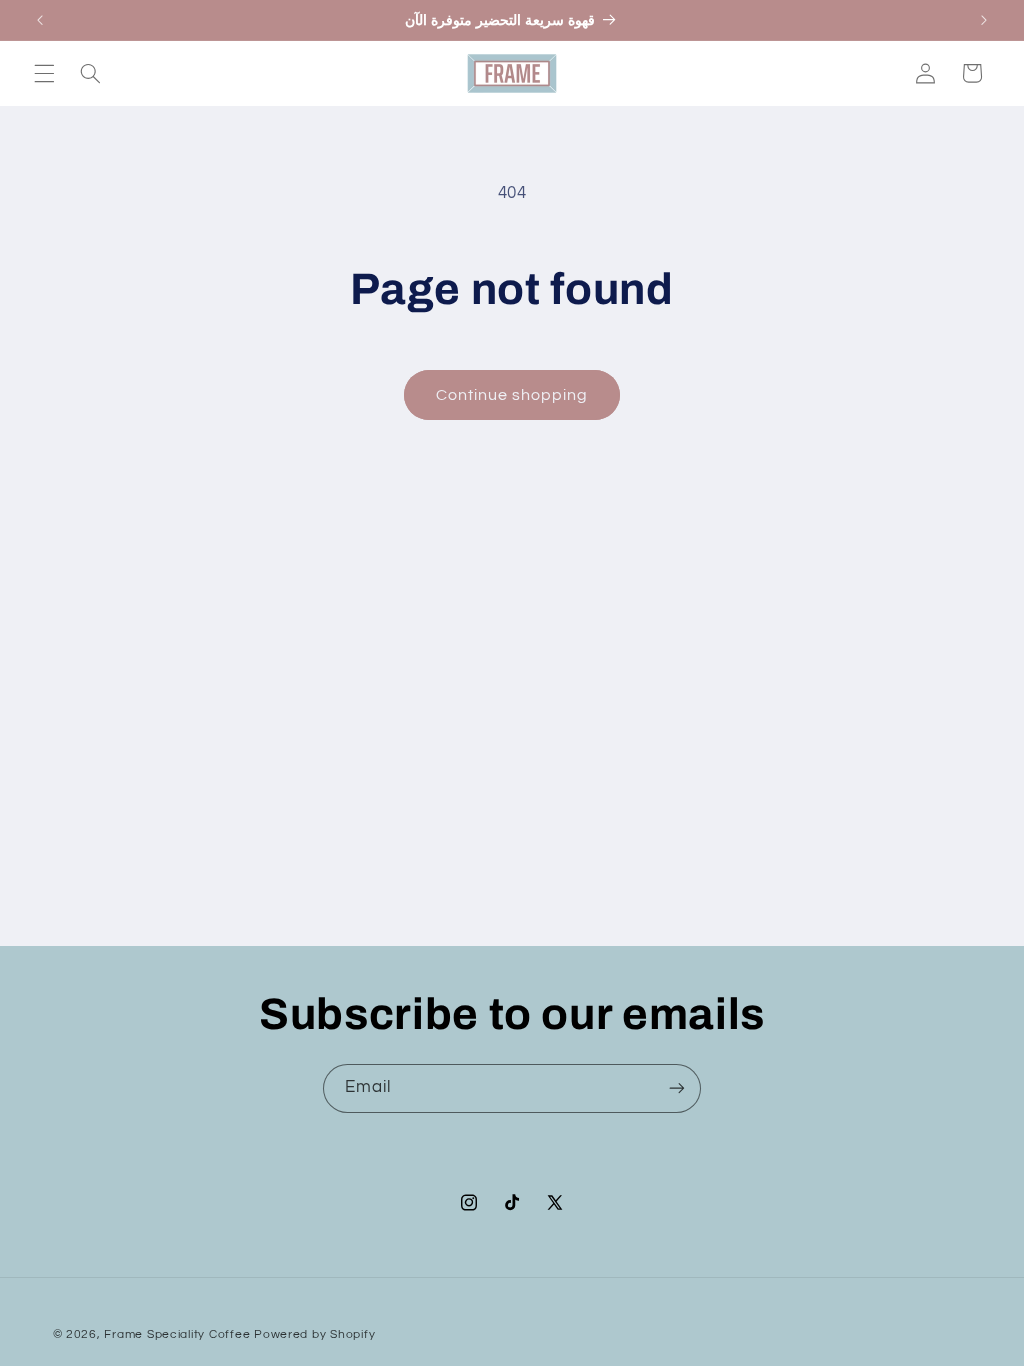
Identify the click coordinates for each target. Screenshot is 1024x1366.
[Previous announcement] (40, 20)
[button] (44, 73)
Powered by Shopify (314, 1334)
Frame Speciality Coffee (177, 1334)
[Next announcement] (984, 20)
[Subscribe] (677, 1088)
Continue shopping (512, 395)
